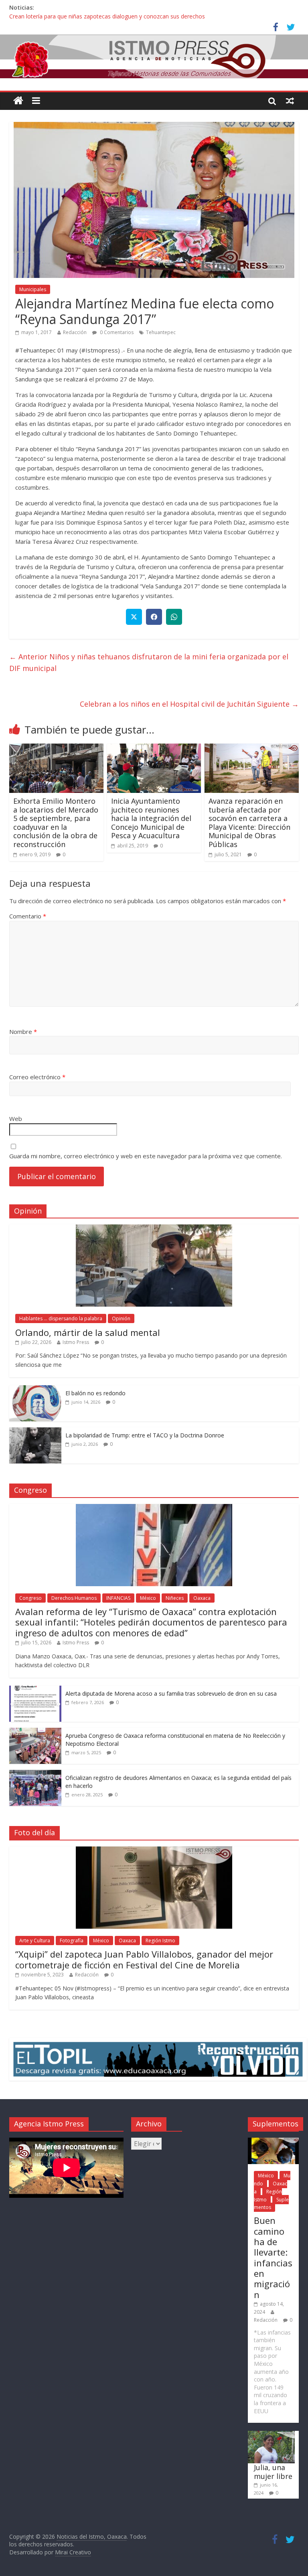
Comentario (28, 916)
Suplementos (271, 2204)
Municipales (33, 289)
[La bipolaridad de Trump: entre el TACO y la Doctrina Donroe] (35, 1432)
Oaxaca (202, 1598)
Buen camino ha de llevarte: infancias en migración (273, 2257)
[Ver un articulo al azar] (290, 101)
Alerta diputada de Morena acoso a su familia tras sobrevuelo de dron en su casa (171, 1693)
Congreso (30, 1598)
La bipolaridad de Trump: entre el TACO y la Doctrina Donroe (145, 1435)
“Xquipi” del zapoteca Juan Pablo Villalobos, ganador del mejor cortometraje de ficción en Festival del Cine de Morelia (144, 1959)
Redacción (75, 332)
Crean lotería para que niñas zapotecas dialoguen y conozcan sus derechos (107, 16)
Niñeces (175, 1598)
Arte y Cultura (35, 1941)
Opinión (121, 1318)
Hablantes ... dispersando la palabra (61, 1318)
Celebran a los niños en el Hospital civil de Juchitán (189, 704)
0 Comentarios (116, 332)
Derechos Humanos (74, 1598)
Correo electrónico (37, 1077)
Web (16, 1119)
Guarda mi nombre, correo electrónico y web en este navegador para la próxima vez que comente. (146, 1156)
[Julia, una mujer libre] (271, 2435)
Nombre (23, 1032)
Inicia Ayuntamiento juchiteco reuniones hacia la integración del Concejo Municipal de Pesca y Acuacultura (151, 818)
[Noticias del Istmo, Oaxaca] (154, 57)
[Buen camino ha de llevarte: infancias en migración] (273, 2141)
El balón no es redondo (95, 1393)
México (148, 1598)
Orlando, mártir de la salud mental (88, 1332)
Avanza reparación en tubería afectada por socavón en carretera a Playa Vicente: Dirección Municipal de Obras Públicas (249, 823)
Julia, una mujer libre (273, 2472)
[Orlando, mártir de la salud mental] (154, 1229)
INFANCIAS (118, 1598)
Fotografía (72, 1941)
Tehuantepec (161, 332)
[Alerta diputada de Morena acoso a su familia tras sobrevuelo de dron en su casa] (35, 1690)
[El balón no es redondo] (35, 1389)
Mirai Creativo (73, 2552)
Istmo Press (76, 1342)
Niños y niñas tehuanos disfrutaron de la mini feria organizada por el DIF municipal (149, 662)
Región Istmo (160, 1941)
